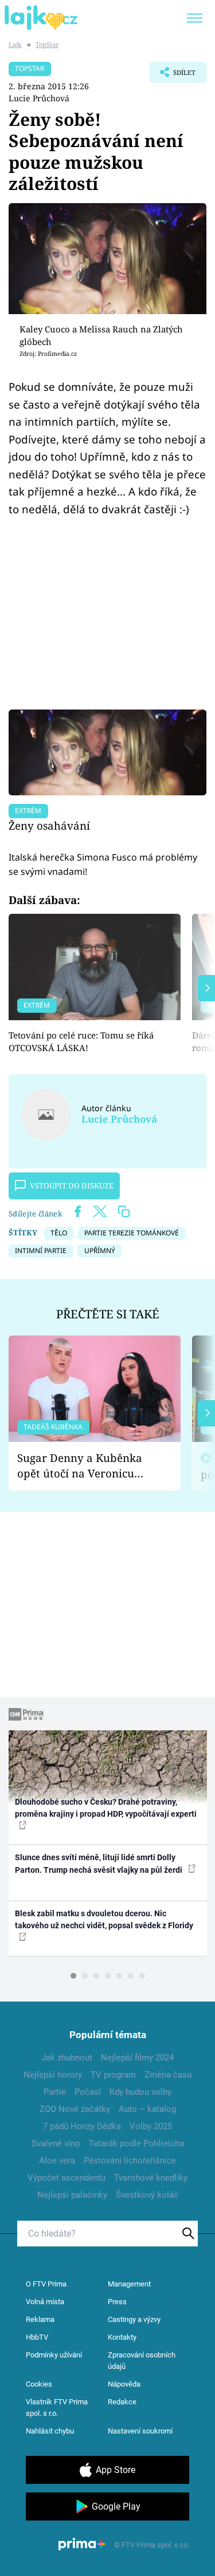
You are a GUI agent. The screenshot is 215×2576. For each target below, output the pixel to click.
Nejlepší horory (53, 2075)
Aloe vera (57, 2161)
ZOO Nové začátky (75, 2109)
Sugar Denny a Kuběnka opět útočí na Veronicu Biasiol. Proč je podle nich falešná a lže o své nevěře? (85, 1466)
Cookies (39, 2384)
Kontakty (122, 2337)
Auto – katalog (147, 2109)
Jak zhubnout (67, 2058)
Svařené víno (56, 2143)
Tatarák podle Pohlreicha (136, 2143)
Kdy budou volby (140, 2092)
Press (117, 2302)
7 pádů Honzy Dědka (82, 2126)
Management (129, 2284)
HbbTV (37, 2337)
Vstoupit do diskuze (72, 1186)
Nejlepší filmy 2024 (137, 2058)
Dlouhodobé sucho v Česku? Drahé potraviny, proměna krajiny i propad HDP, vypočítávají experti (106, 1808)
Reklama (40, 2319)
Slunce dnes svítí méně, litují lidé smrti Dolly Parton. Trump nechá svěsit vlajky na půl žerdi (99, 1863)
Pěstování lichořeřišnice (130, 2161)
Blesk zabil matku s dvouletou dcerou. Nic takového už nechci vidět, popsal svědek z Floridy (104, 1919)
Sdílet (172, 76)
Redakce (122, 2402)
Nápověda (124, 2384)
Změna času (168, 2075)
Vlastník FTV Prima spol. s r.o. (57, 2407)
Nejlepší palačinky (72, 2195)
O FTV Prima (46, 2284)
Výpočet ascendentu (67, 2178)
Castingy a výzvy (134, 2319)
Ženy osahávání (49, 825)
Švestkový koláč (147, 2195)
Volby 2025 (151, 2126)
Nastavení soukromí (140, 2431)
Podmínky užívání (54, 2355)
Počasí (88, 2092)
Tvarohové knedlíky (151, 2178)
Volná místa (45, 2302)
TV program (113, 2075)
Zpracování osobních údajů (142, 2361)
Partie (55, 2092)
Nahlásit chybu (50, 2431)
